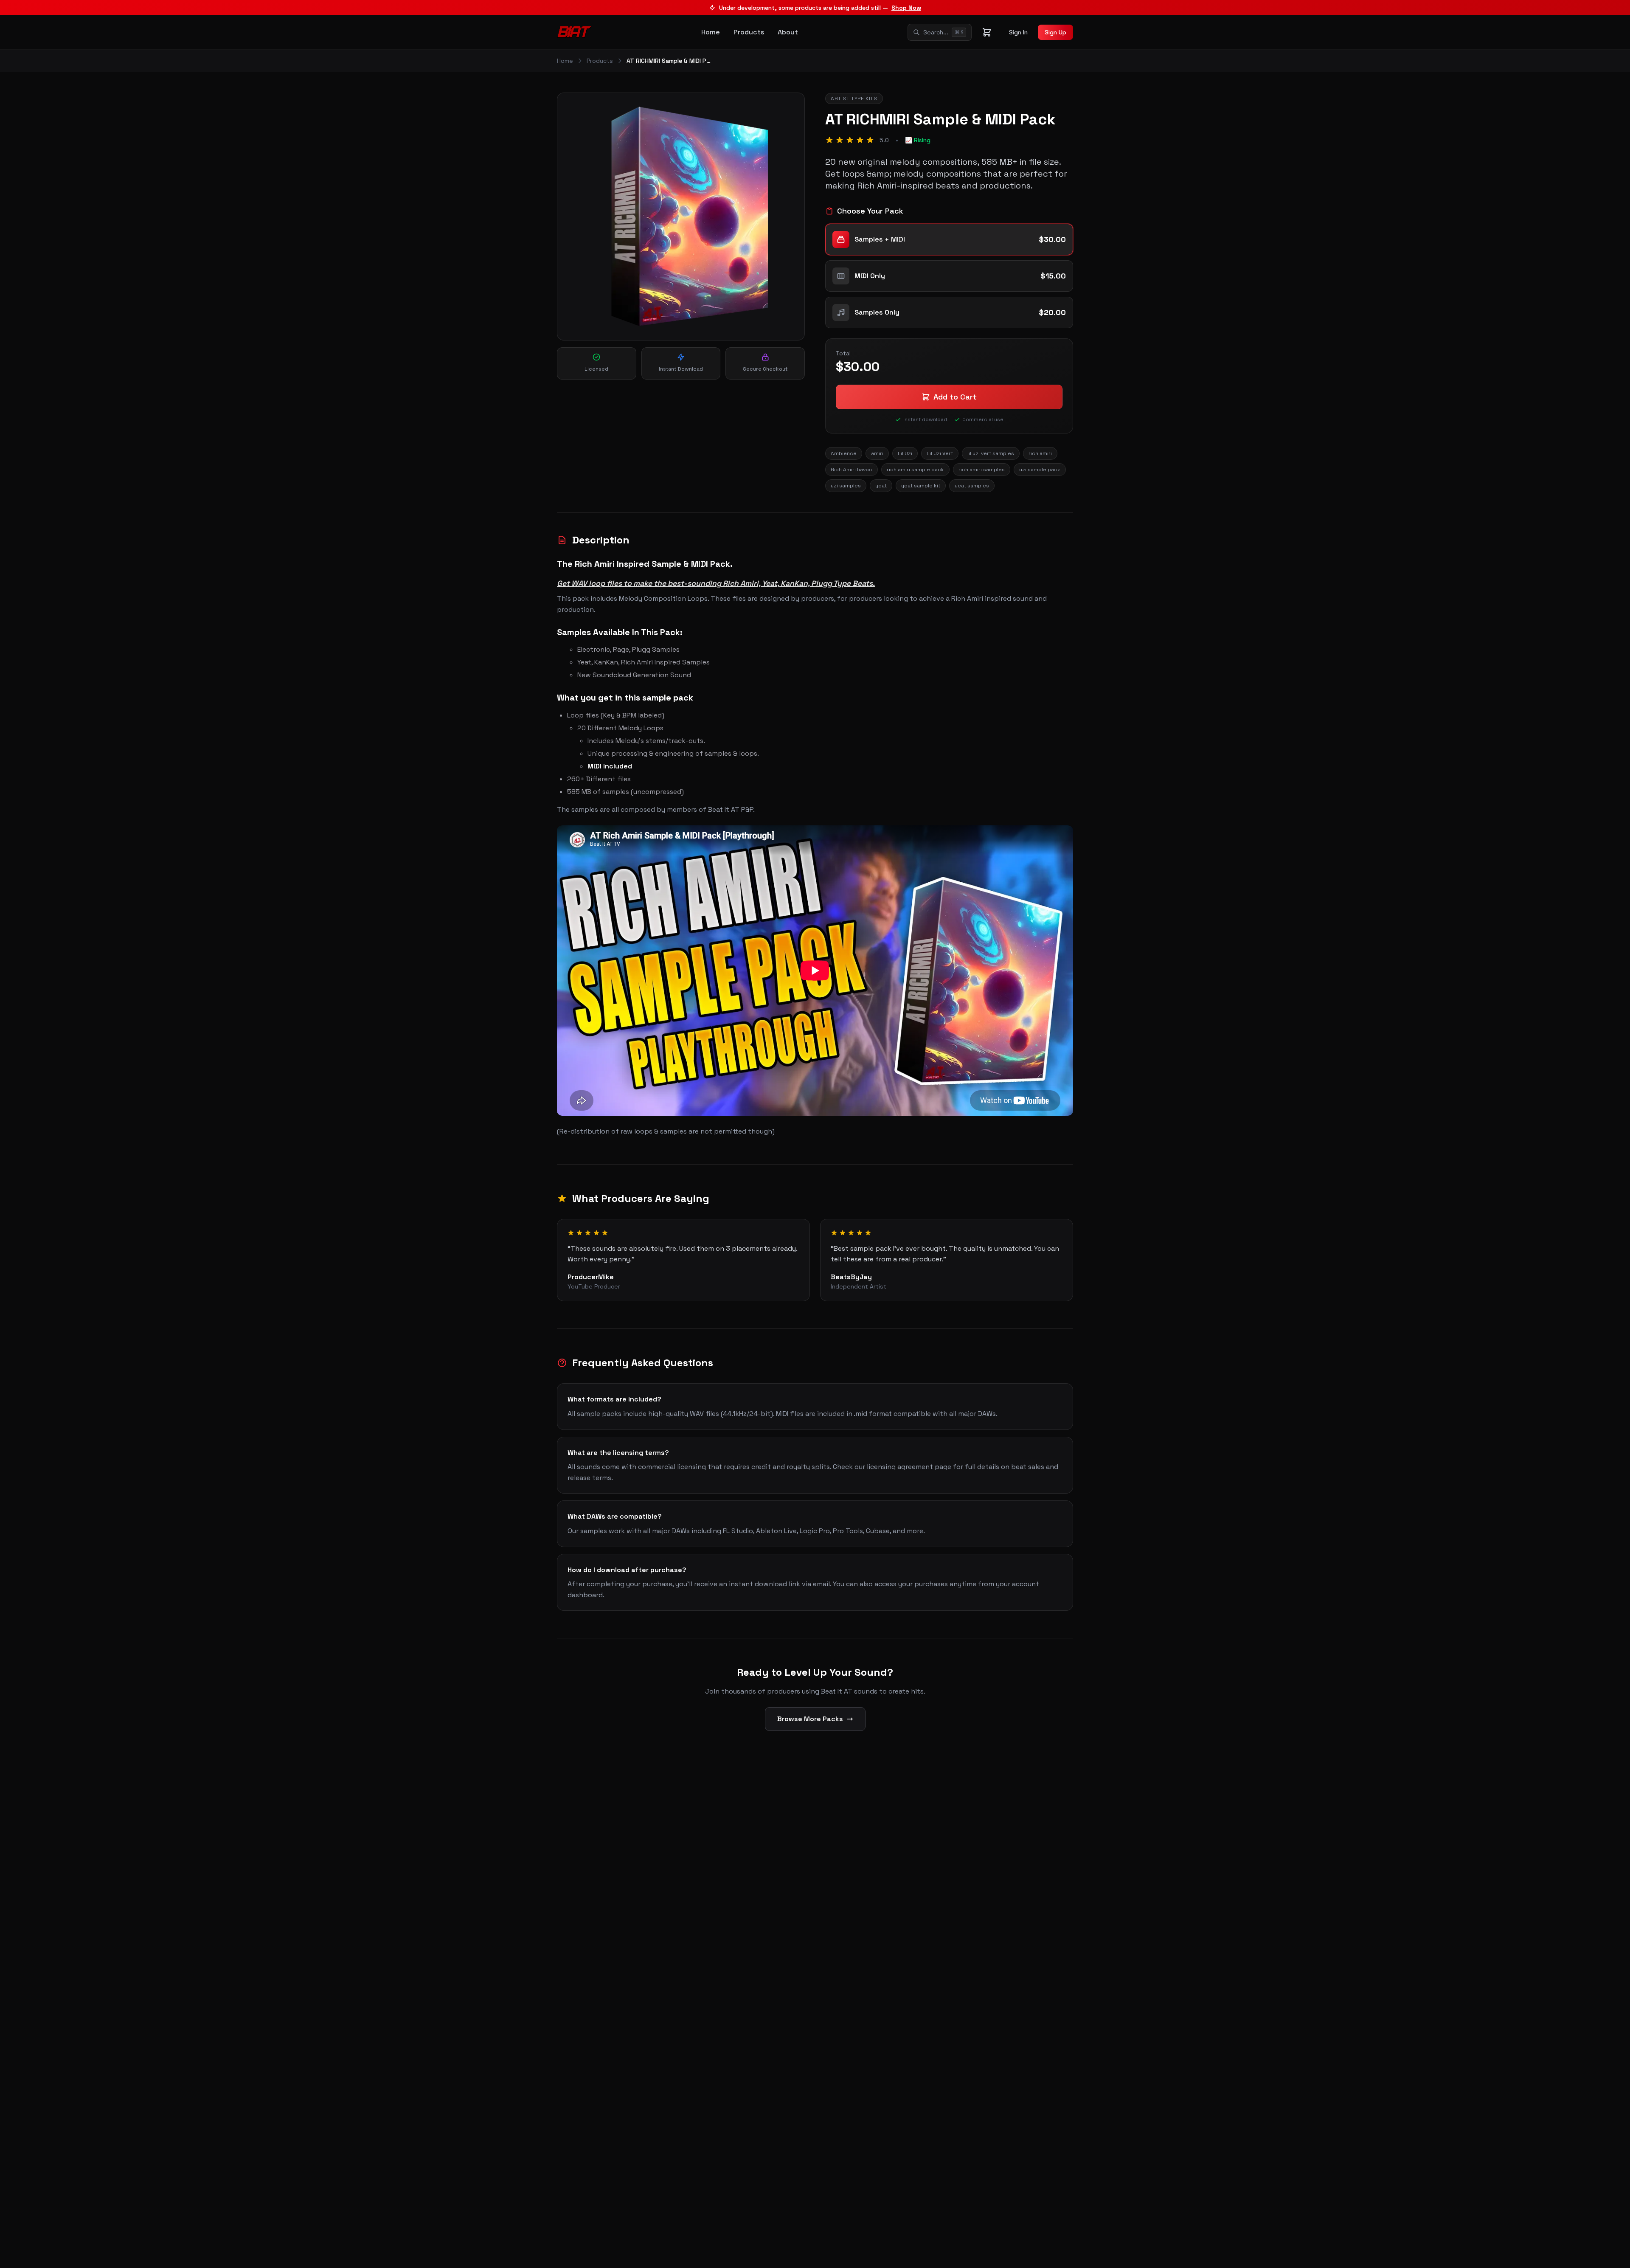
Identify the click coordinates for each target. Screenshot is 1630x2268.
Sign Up (1055, 32)
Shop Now (906, 8)
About (788, 32)
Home (711, 32)
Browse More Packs (810, 1719)
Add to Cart (955, 397)
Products (749, 32)
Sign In (1018, 32)
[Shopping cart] (987, 32)
